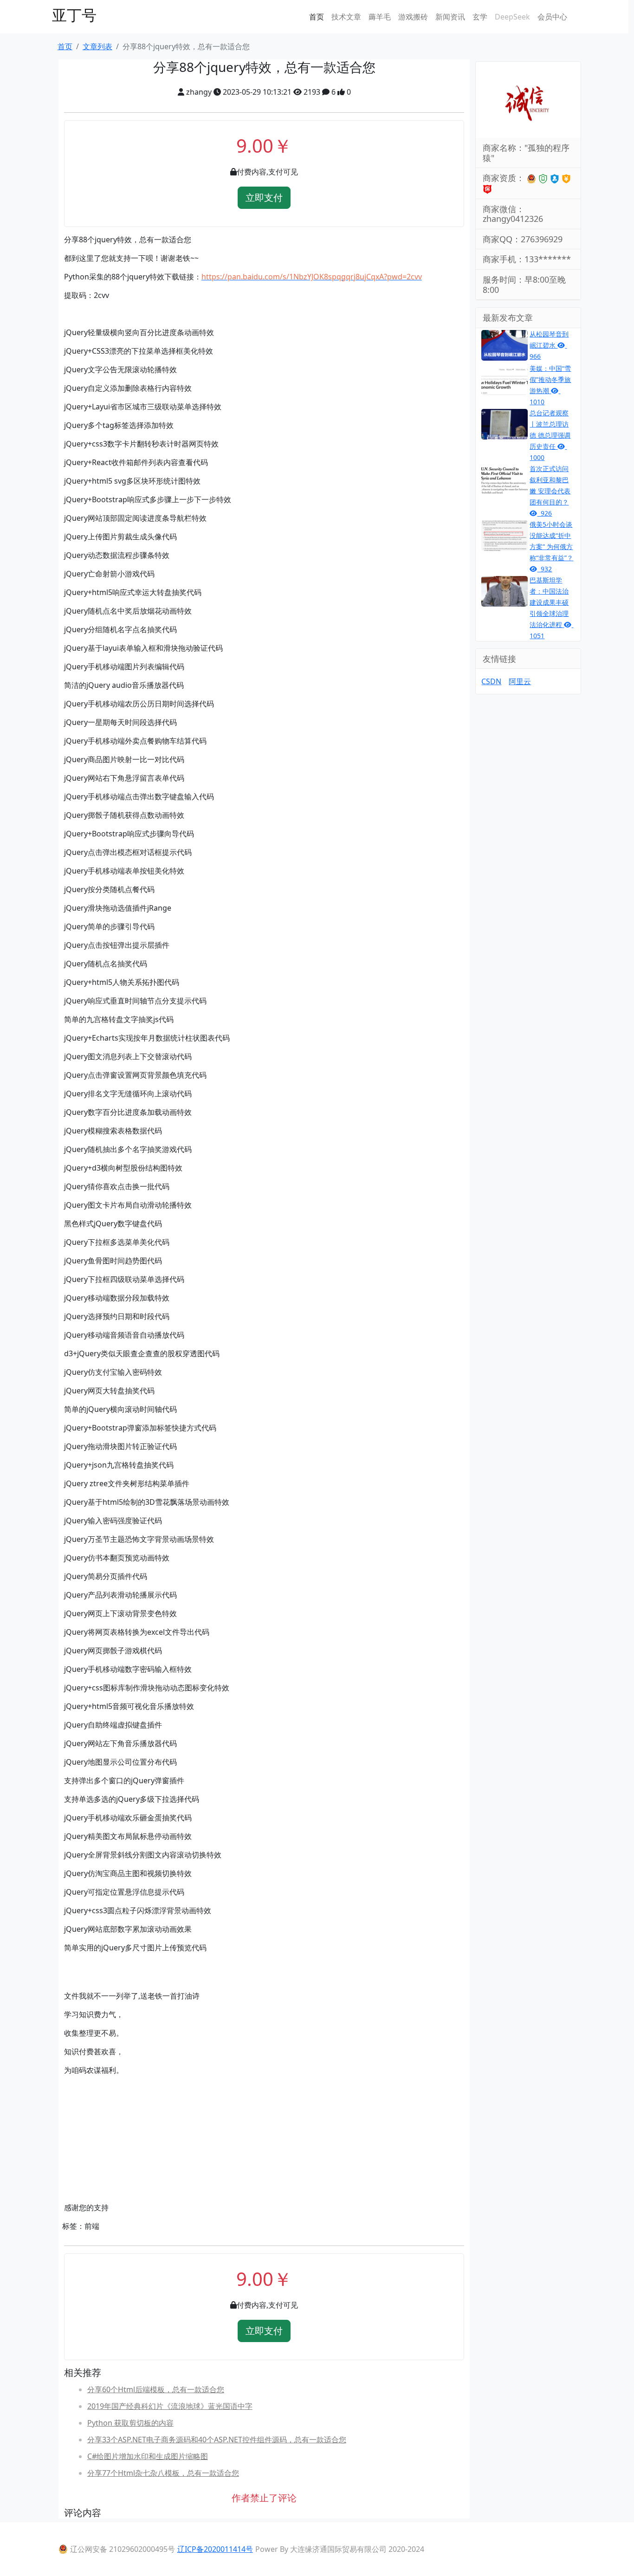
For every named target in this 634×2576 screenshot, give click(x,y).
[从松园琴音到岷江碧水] (505, 344)
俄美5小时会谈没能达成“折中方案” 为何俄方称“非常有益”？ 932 (551, 547)
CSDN (491, 681)
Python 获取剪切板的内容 (130, 2423)
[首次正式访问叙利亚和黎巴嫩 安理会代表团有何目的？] (505, 479)
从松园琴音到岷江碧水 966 (549, 345)
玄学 (480, 17)
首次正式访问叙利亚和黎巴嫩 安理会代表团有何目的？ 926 (550, 491)
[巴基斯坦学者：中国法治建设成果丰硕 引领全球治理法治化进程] (505, 590)
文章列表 (97, 46)
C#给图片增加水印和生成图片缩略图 (148, 2456)
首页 (317, 17)
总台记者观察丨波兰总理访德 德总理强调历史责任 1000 (550, 435)
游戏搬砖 (413, 17)
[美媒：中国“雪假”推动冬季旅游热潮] (505, 379)
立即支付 (264, 197)
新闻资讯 (450, 17)
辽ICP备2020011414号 (215, 2549)
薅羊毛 (380, 17)
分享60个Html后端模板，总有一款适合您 (156, 2389)
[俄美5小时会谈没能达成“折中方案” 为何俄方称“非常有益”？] (505, 535)
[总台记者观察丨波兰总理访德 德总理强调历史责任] (505, 423)
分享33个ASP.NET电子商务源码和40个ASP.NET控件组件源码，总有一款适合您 (217, 2440)
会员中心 (552, 17)
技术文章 (346, 17)
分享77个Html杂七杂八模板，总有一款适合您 (163, 2473)
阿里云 (520, 681)
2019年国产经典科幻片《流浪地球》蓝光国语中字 (170, 2406)
